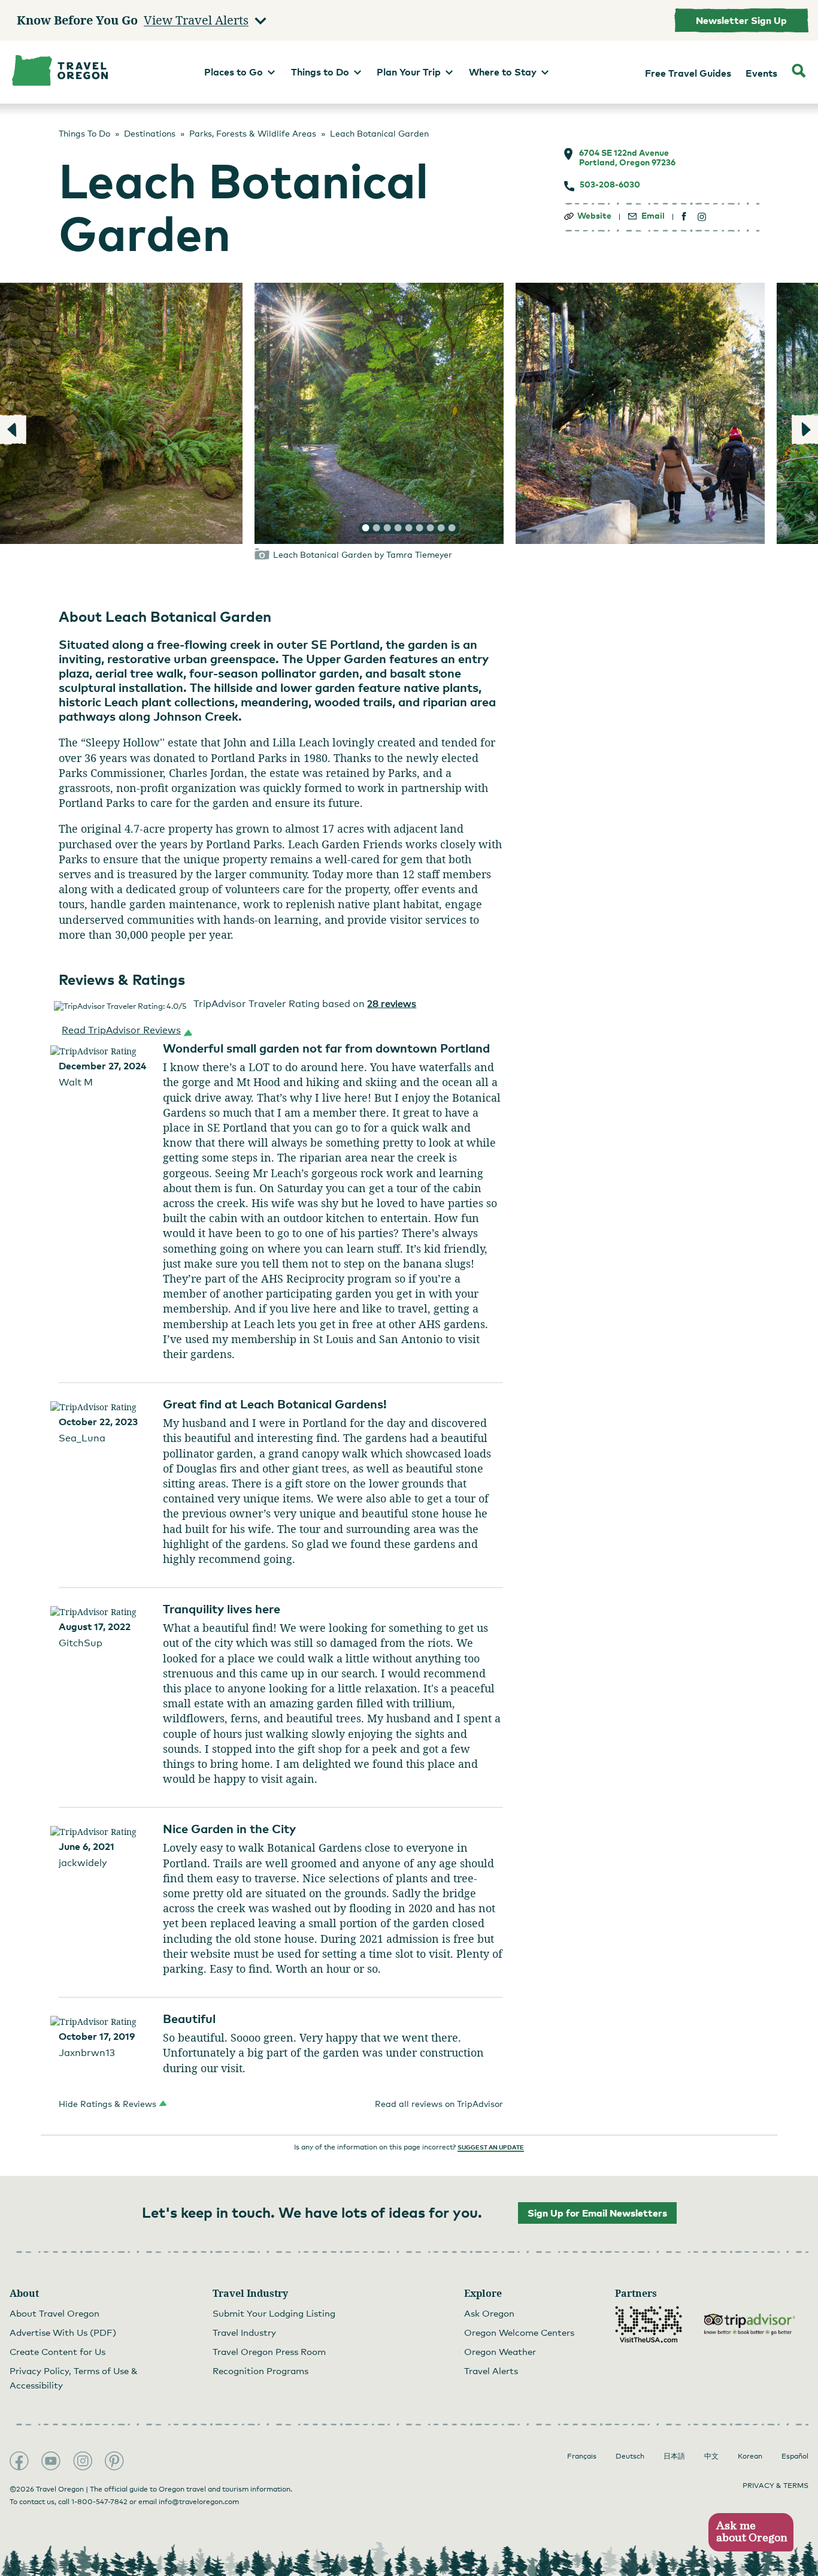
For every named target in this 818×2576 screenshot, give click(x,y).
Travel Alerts (491, 2371)
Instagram (83, 2461)
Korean (750, 2456)
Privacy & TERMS (775, 2486)
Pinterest (114, 2461)
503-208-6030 (610, 185)
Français (582, 2456)
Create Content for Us (57, 2351)
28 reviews (392, 1004)
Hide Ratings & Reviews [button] (107, 2104)
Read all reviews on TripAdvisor (439, 2104)
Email (653, 216)
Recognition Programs (260, 2371)
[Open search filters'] (799, 72)
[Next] (805, 430)
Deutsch (630, 2456)
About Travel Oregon (54, 2313)
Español (795, 2456)
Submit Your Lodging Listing (274, 2313)
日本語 (674, 2456)
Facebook (19, 2461)
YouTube (51, 2461)
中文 (711, 2456)
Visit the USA (649, 2324)
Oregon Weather (500, 2351)
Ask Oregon (489, 2313)
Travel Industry (244, 2332)
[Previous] (13, 430)
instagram (702, 217)
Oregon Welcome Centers (519, 2332)
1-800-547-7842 (99, 2502)
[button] (125, 1030)
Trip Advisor (750, 2324)
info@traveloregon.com (199, 2502)
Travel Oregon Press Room (269, 2351)
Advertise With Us (63, 2332)
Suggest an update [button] (491, 2147)
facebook (684, 217)
